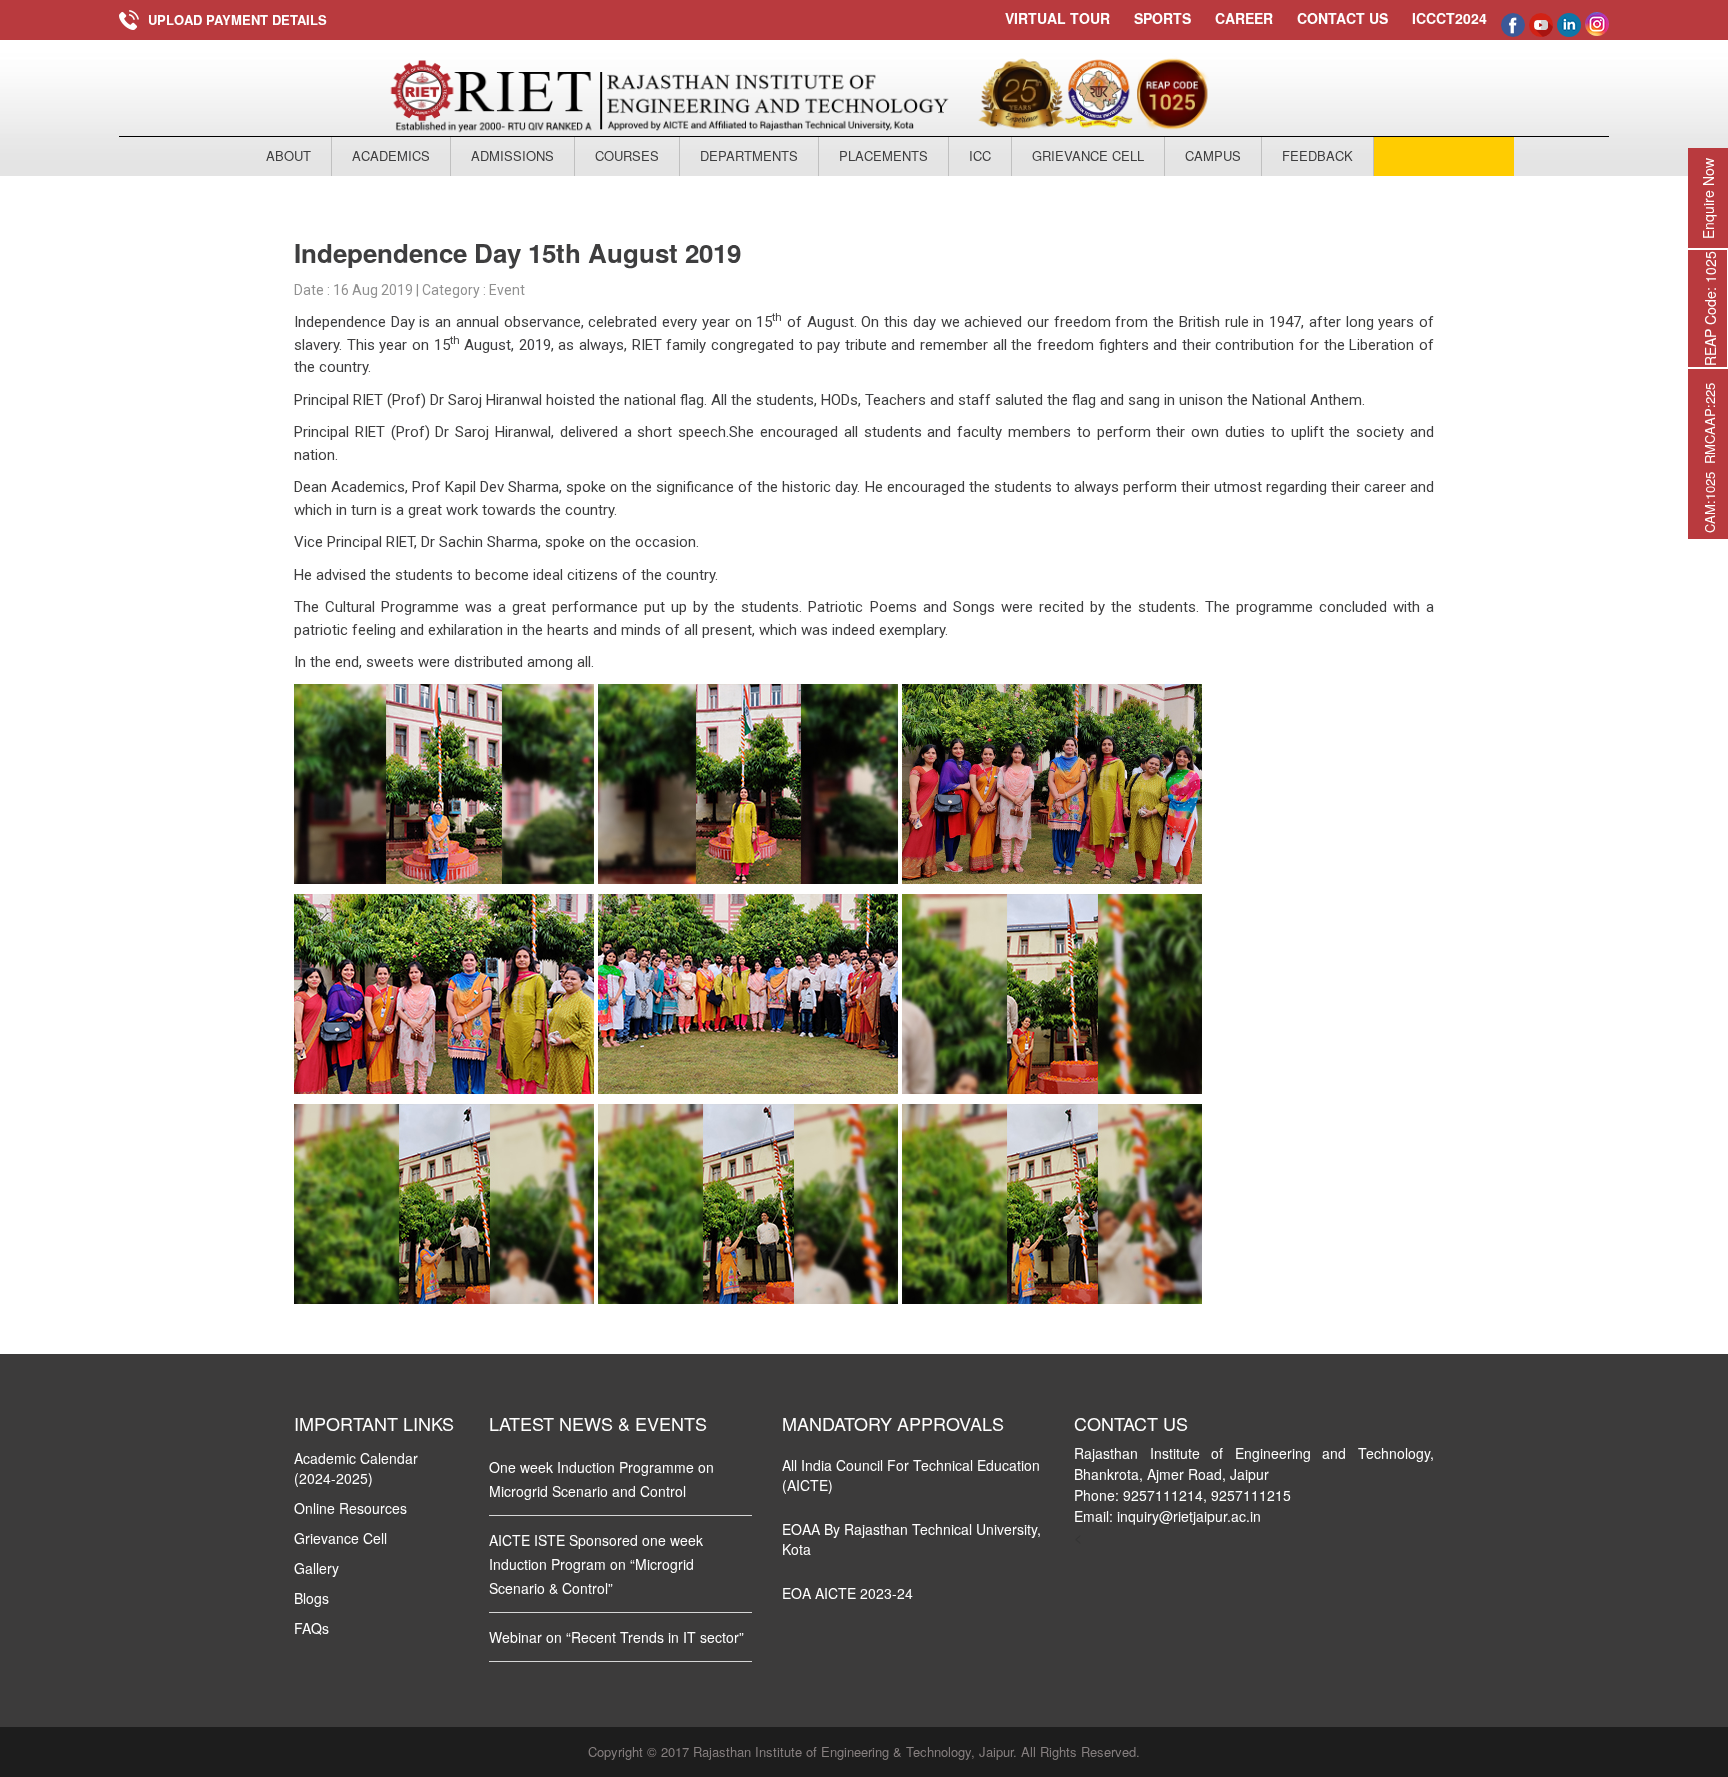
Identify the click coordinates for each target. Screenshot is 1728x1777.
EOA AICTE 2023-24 (847, 1593)
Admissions (512, 155)
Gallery (316, 1568)
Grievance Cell (1088, 155)
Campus (1213, 155)
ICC (980, 155)
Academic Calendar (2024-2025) (356, 1468)
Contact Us (1342, 18)
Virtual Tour (1057, 18)
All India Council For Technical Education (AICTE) (911, 1475)
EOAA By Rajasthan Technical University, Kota (911, 1539)
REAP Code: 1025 (1710, 308)
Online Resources (350, 1508)
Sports (1162, 18)
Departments (749, 155)
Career (1244, 18)
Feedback (1317, 155)
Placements (883, 155)
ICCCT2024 (1449, 18)
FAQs (311, 1628)
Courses (627, 155)
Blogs (311, 1598)
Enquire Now (1708, 198)
